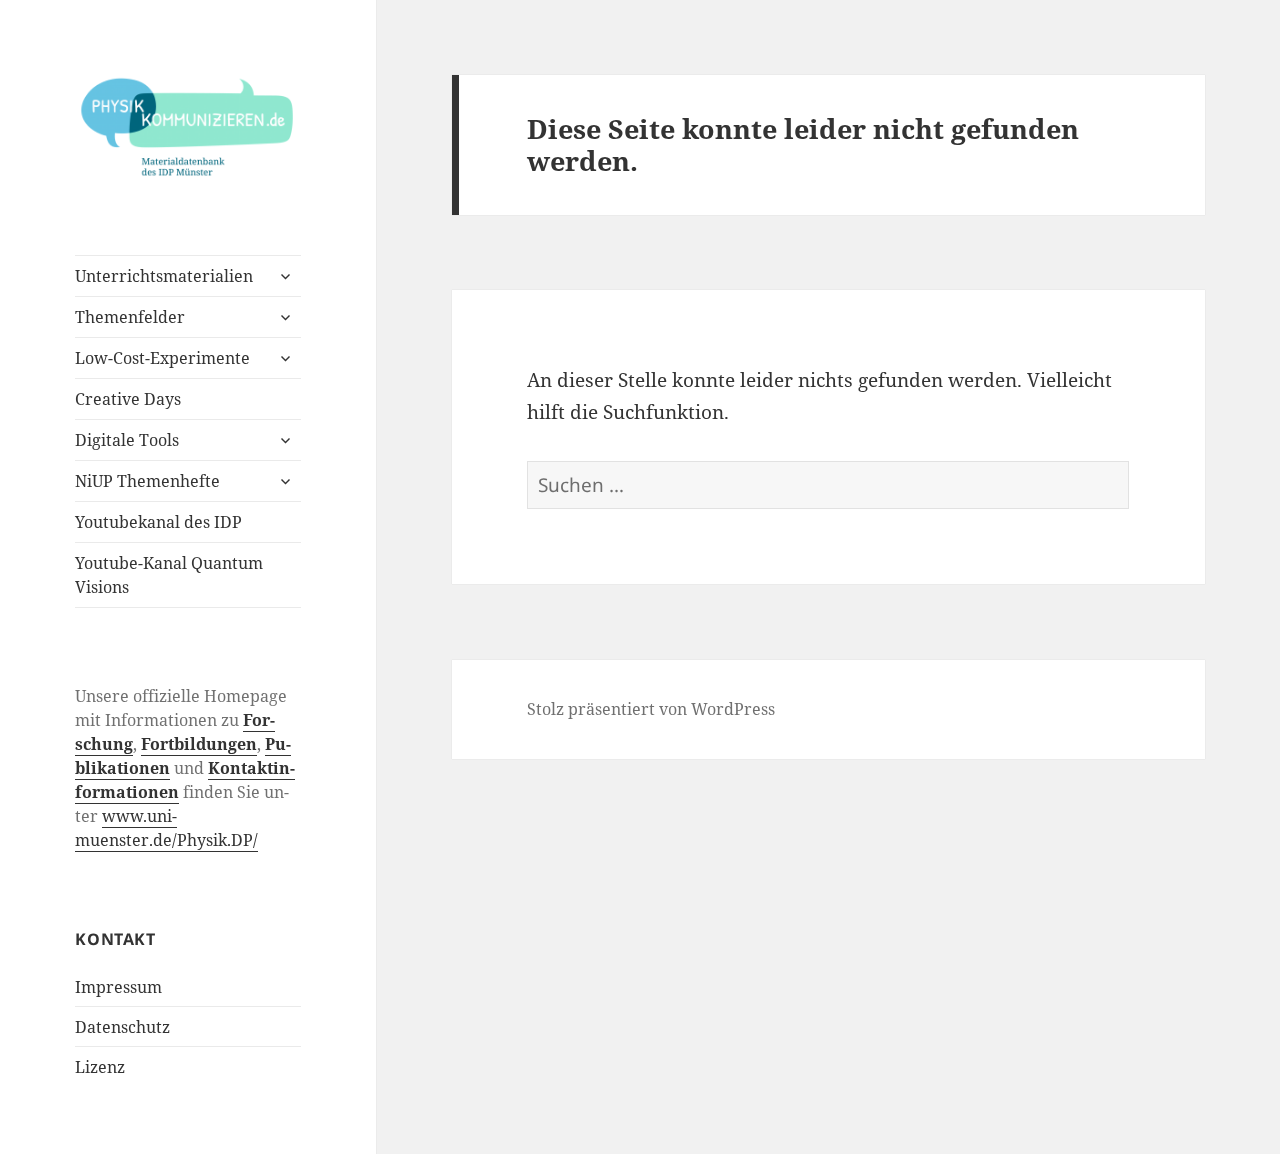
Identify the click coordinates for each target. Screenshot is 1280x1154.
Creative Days (128, 399)
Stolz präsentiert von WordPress (651, 709)
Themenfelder (130, 317)
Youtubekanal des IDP (158, 522)
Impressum (118, 987)
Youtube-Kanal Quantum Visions (169, 575)
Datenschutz (122, 1027)
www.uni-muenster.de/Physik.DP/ (166, 828)
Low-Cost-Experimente (162, 358)
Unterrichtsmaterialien (164, 276)
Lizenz (100, 1067)
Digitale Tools (127, 440)
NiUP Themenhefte (147, 481)
